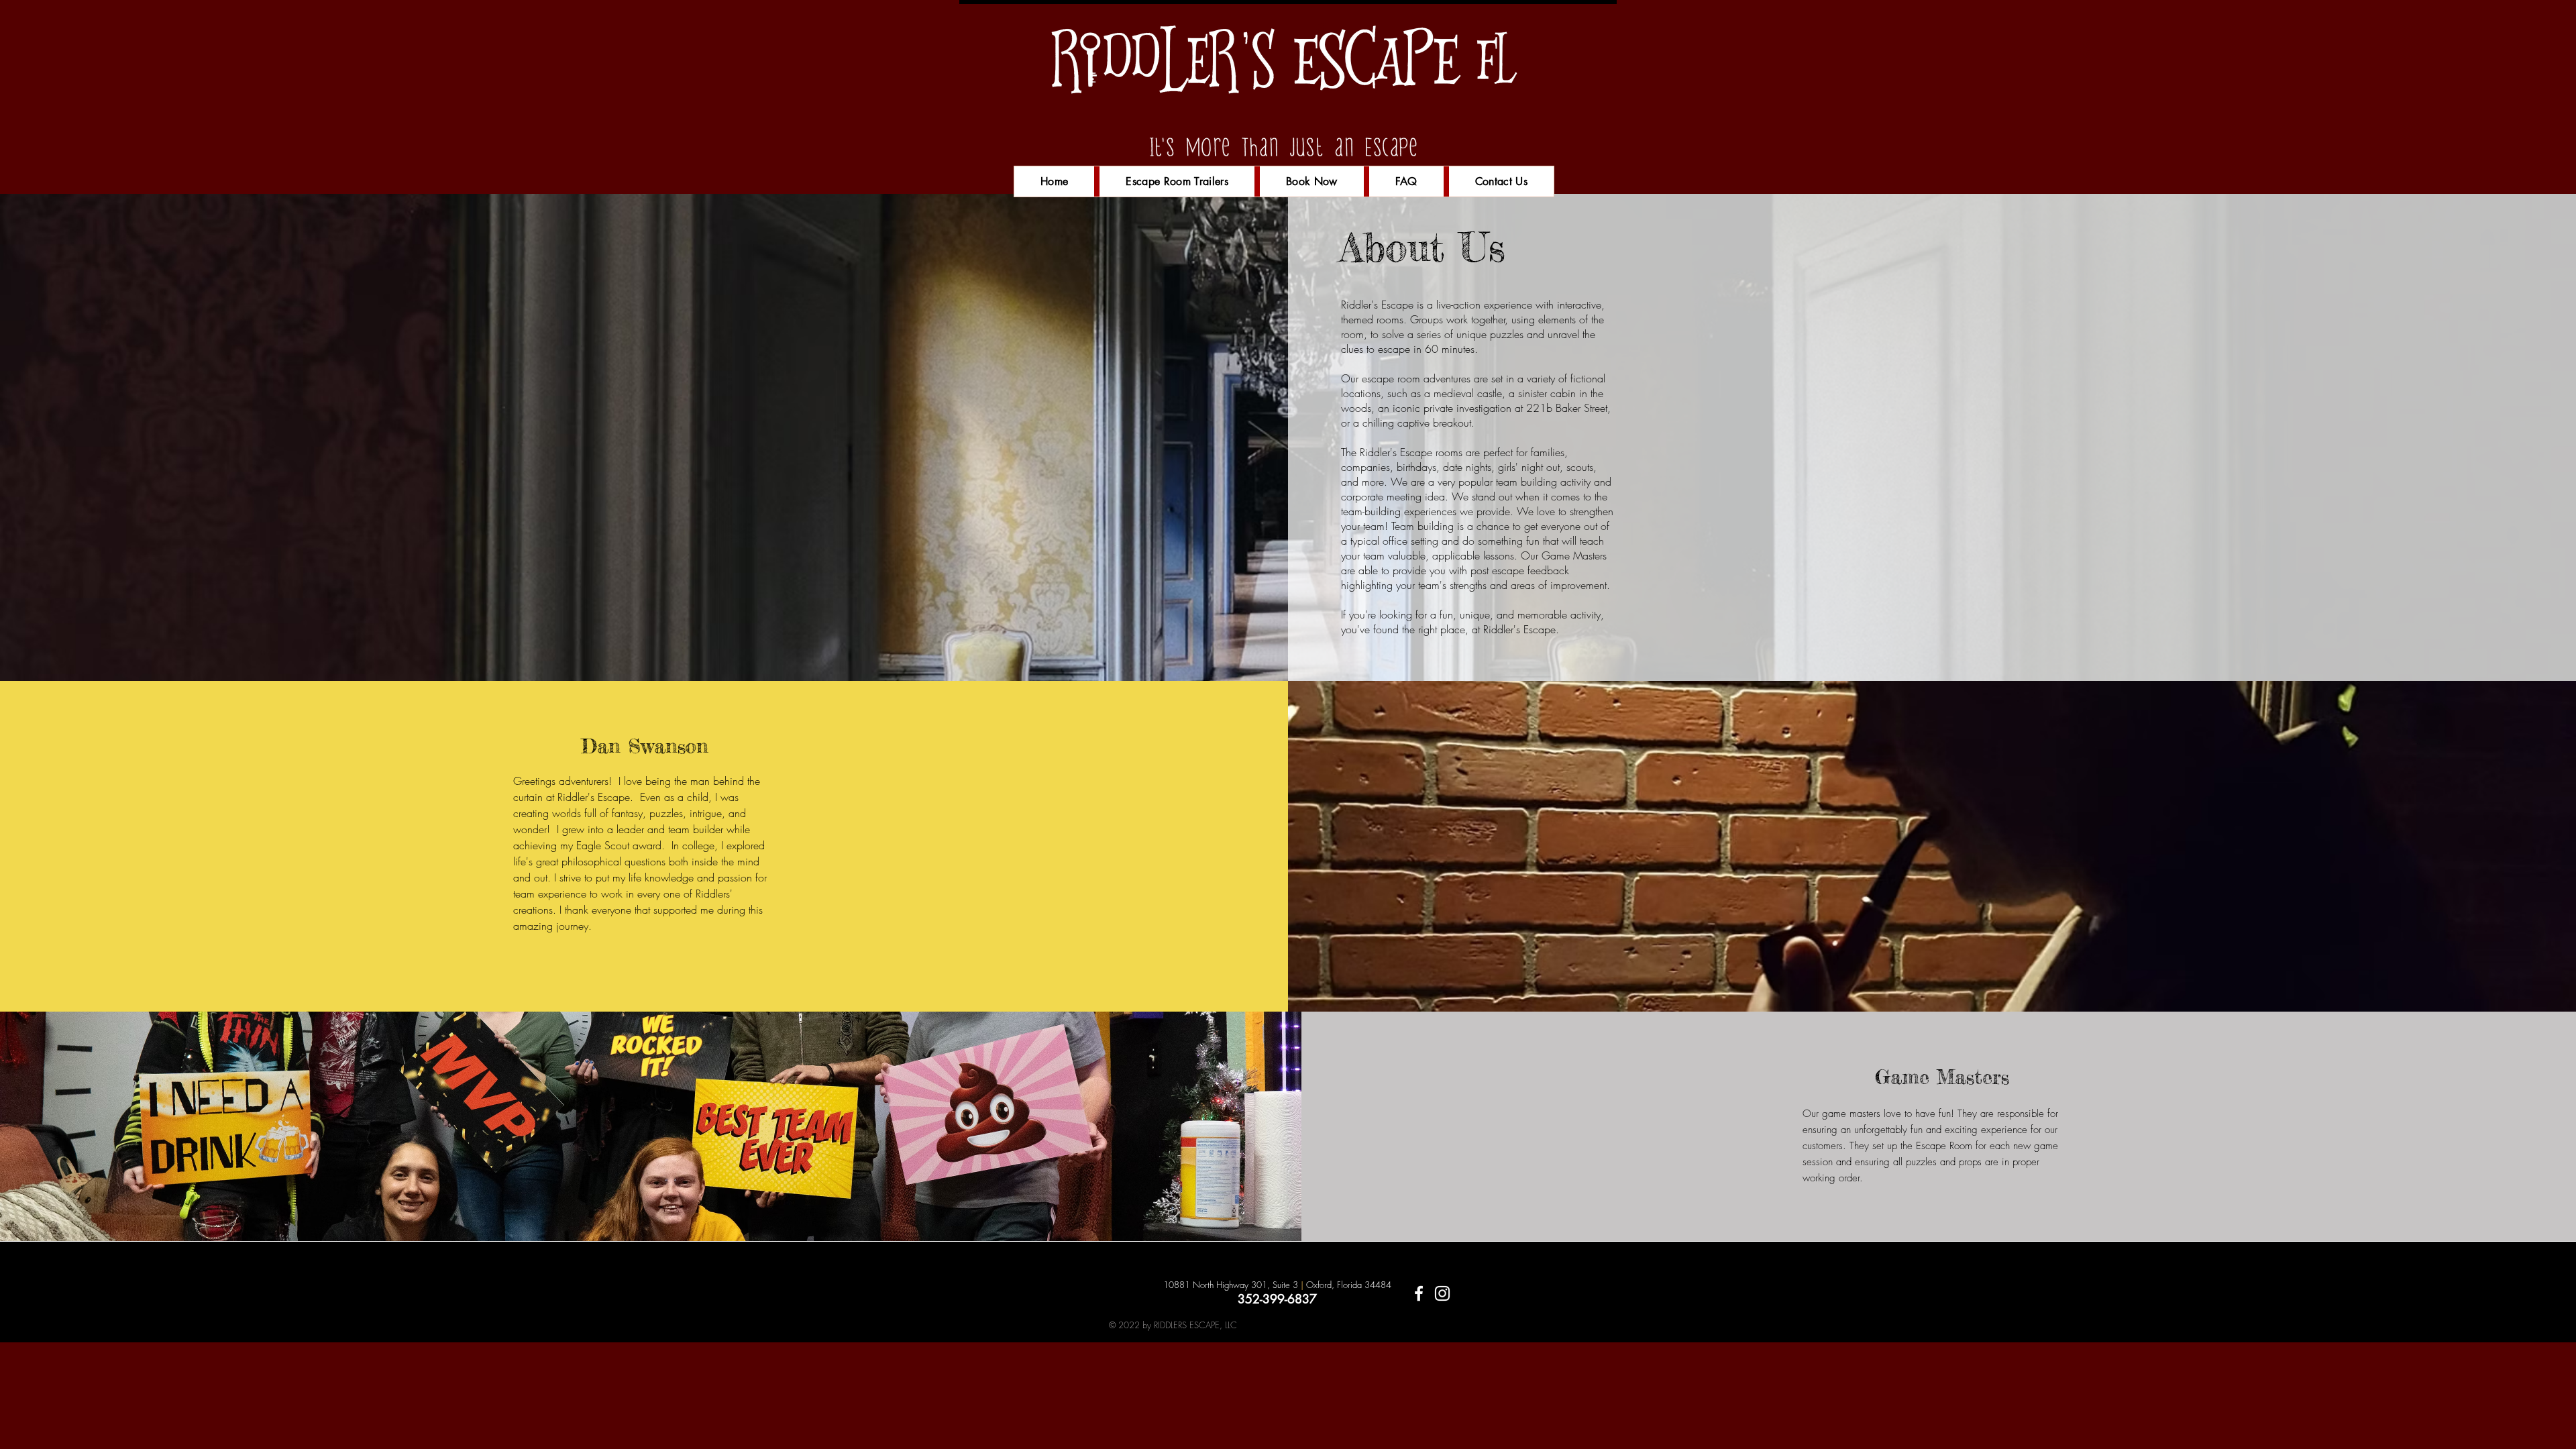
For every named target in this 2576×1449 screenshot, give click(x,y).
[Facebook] (1419, 1293)
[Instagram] (1442, 1293)
